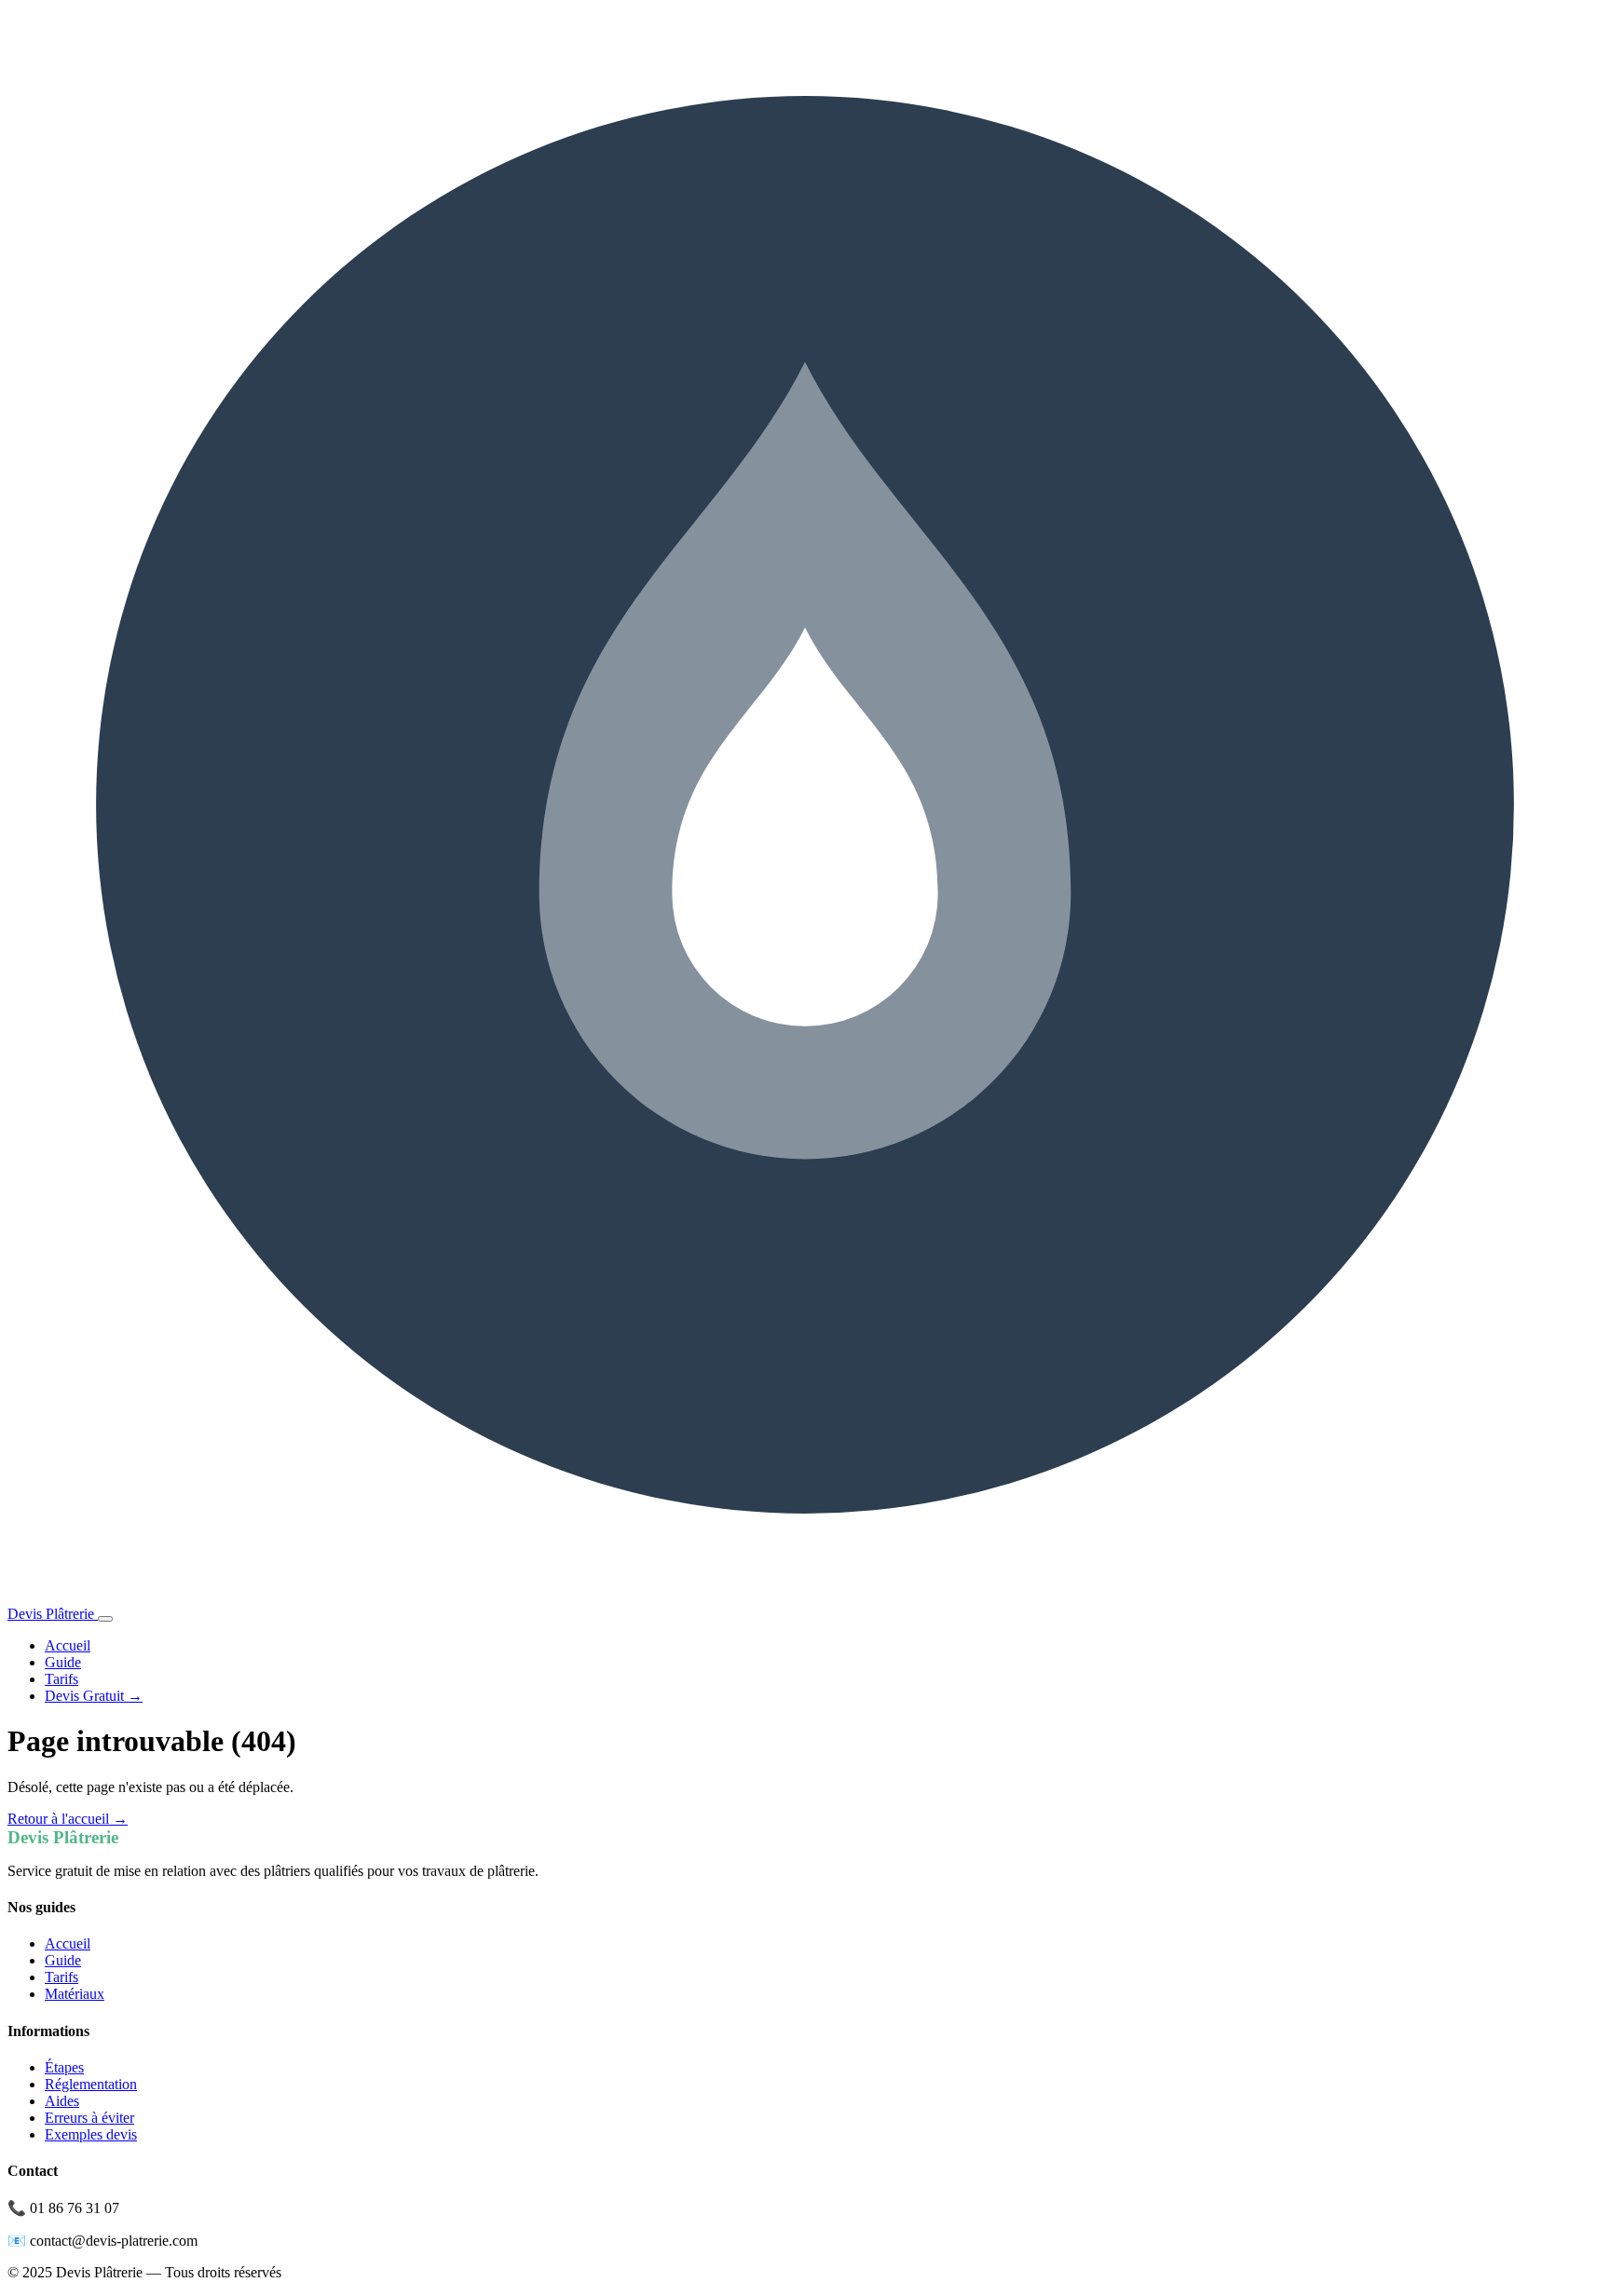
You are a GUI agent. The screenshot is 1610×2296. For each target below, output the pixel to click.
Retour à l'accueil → (68, 1819)
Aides (62, 2101)
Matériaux (75, 1994)
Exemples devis (91, 2134)
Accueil (68, 1645)
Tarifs (61, 1679)
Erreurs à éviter (89, 2118)
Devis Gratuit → (94, 1696)
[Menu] (105, 1619)
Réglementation (91, 2084)
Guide (63, 1662)
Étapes (64, 2067)
